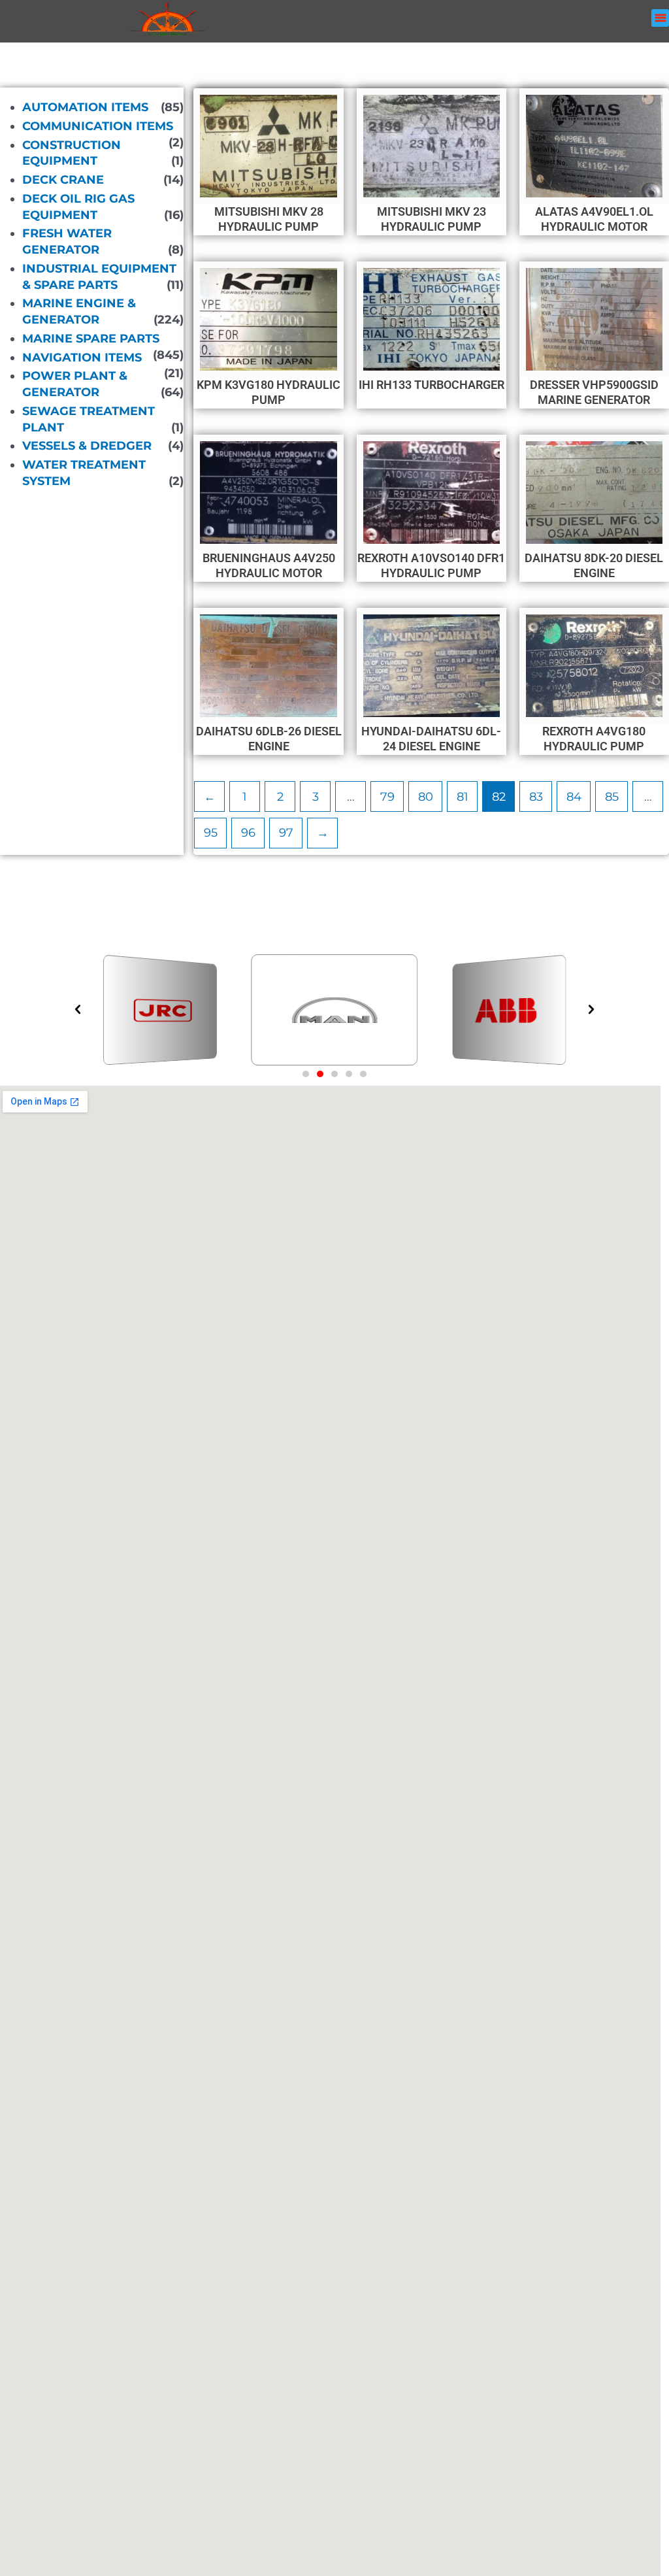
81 (463, 797)
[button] (660, 18)
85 (612, 797)
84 (574, 797)
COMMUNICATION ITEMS (98, 126)
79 (387, 797)
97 (286, 833)
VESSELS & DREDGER (87, 446)
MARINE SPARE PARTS (91, 339)
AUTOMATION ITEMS (85, 107)
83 (536, 797)
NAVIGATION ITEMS (82, 357)
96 (248, 833)
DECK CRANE (63, 180)
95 (211, 833)
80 (426, 797)
